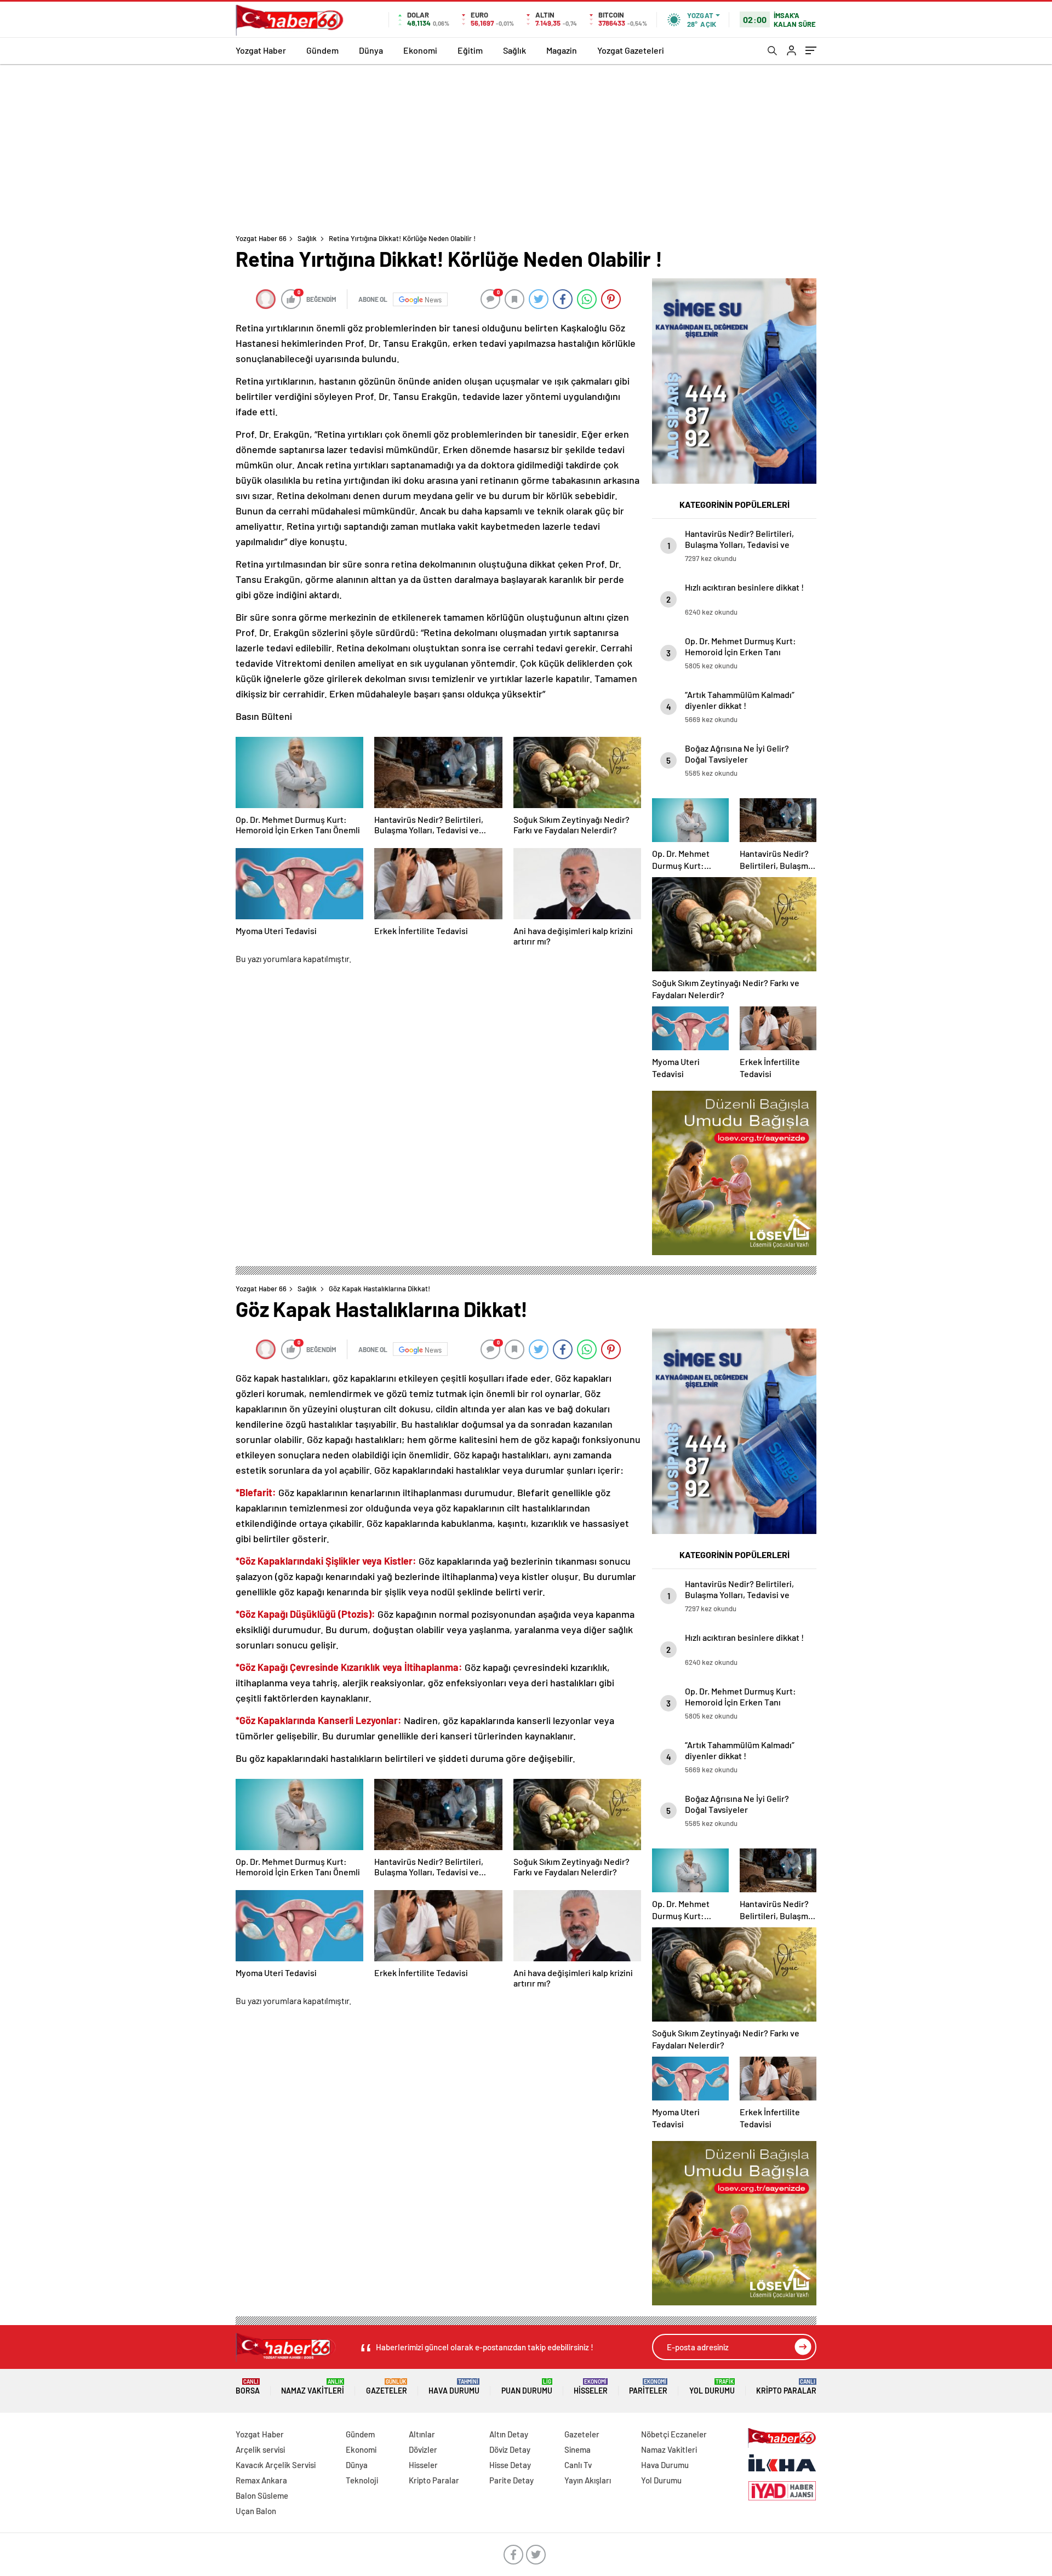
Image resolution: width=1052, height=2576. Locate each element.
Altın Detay (509, 2434)
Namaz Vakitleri (313, 2387)
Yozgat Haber (261, 50)
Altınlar (422, 2434)
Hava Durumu (454, 2387)
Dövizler (423, 2449)
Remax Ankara (261, 2480)
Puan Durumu (527, 2387)
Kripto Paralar (786, 2387)
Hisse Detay (510, 2465)
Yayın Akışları (588, 2480)
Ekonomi (420, 50)
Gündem (322, 50)
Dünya (371, 50)
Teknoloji (362, 2480)
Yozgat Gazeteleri (631, 50)
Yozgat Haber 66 (261, 238)
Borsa (248, 2387)
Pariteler (648, 2387)
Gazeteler (387, 2387)
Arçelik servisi (260, 2449)
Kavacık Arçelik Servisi (276, 2465)
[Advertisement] (526, 146)
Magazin (562, 50)
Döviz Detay (510, 2449)
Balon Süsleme (262, 2495)
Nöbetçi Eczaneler (674, 2434)
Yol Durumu (712, 2387)
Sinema (578, 2449)
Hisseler (591, 2387)
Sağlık (514, 50)
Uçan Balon (256, 2511)
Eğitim (470, 50)
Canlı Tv (578, 2465)
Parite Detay (511, 2480)
